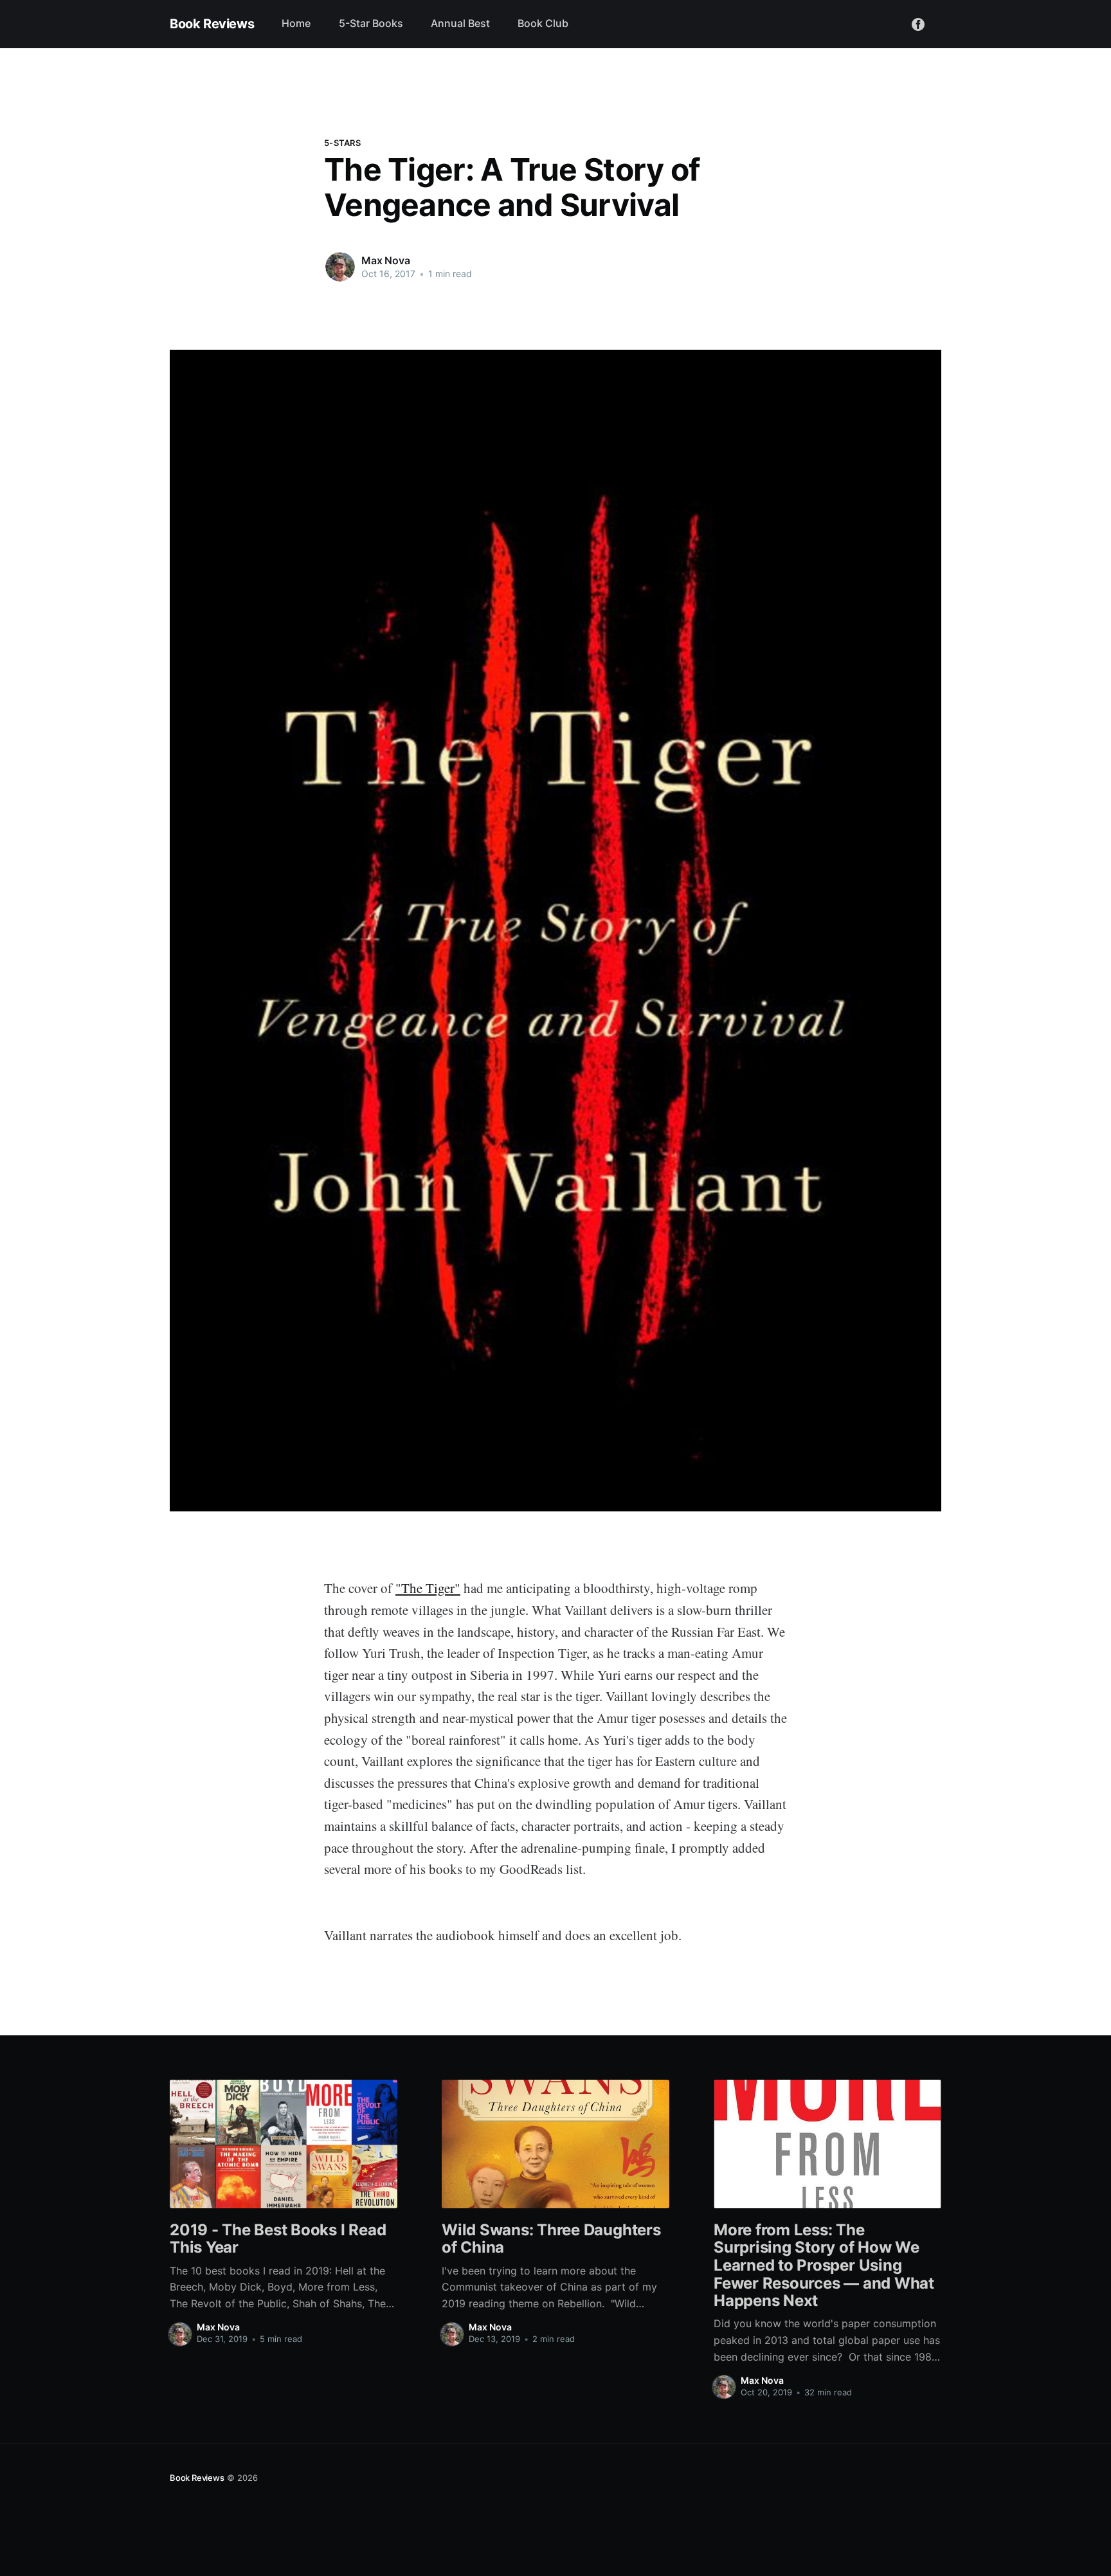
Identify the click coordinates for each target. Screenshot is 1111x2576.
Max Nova (386, 260)
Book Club (543, 23)
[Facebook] (918, 23)
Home (296, 23)
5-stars (342, 143)
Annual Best (460, 23)
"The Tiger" (428, 1588)
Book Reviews (212, 24)
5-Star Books (371, 23)
